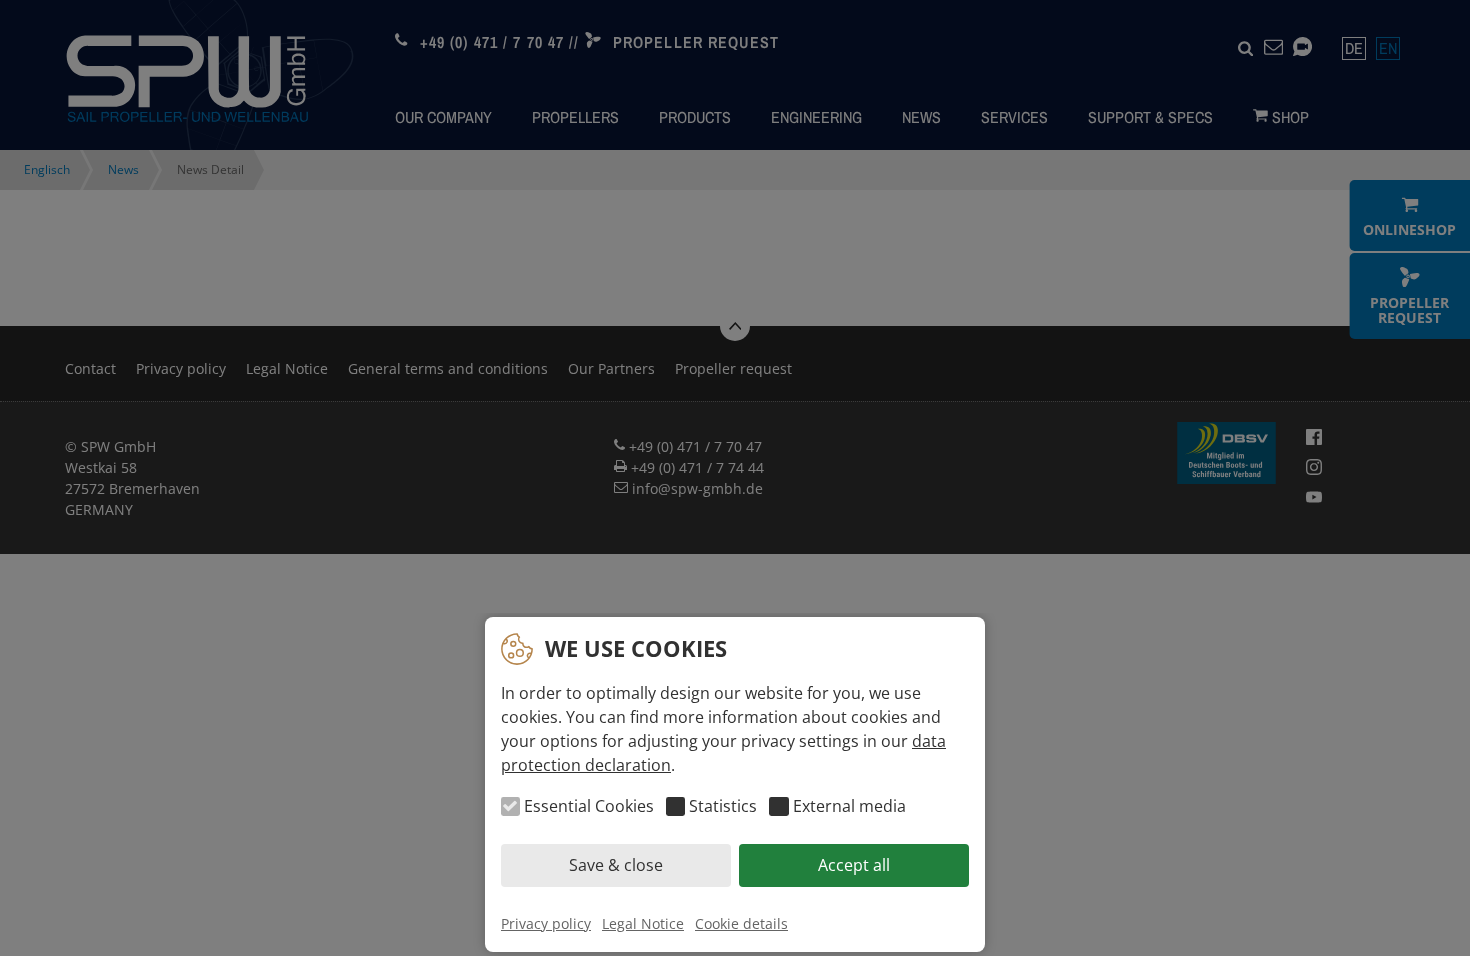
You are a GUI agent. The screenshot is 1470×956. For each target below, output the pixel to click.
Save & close (616, 866)
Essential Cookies (589, 807)
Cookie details (741, 923)
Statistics (723, 807)
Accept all (854, 866)
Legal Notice (643, 923)
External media (849, 807)
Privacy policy (546, 923)
